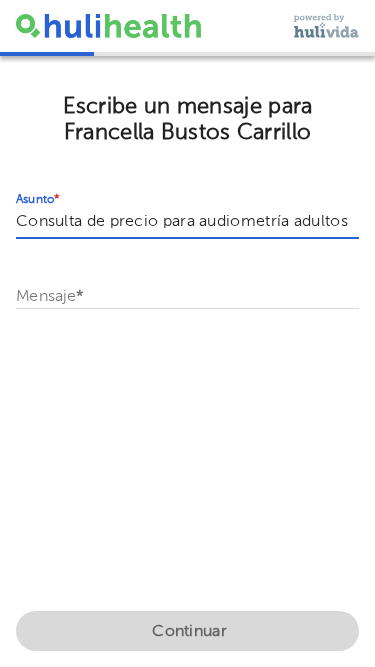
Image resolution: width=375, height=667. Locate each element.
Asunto (38, 200)
